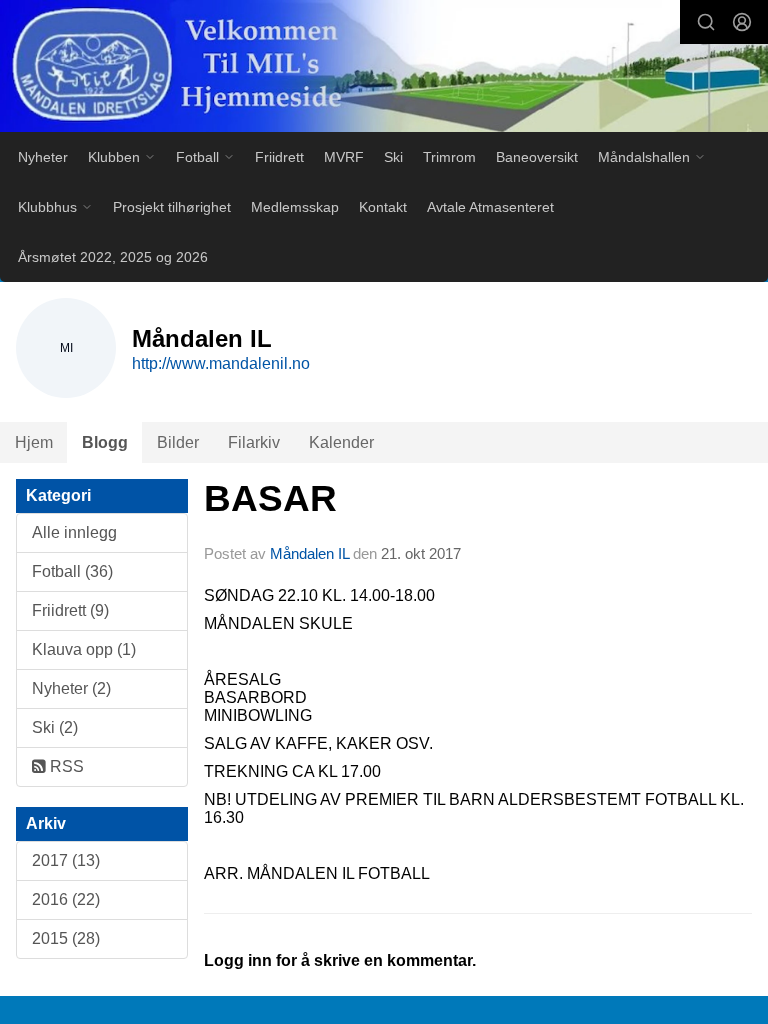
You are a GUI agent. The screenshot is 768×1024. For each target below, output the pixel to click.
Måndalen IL (309, 553)
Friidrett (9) (70, 610)
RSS (65, 766)
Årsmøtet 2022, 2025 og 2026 (113, 257)
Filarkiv (254, 442)
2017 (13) (66, 860)
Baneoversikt (537, 157)
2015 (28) (66, 938)
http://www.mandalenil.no (221, 363)
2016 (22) (66, 899)
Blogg (105, 442)
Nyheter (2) (71, 688)
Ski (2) (55, 727)
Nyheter (43, 157)
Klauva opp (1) (84, 649)
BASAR (270, 498)
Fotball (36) (72, 571)
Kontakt (383, 207)
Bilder (178, 442)
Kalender (341, 442)
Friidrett (279, 157)
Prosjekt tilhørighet (172, 207)
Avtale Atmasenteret (490, 207)
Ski (393, 157)
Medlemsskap (295, 207)
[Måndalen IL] (384, 68)
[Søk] (706, 22)
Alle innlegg (74, 532)
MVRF (344, 157)
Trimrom (449, 157)
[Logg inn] (742, 22)
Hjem (34, 442)
